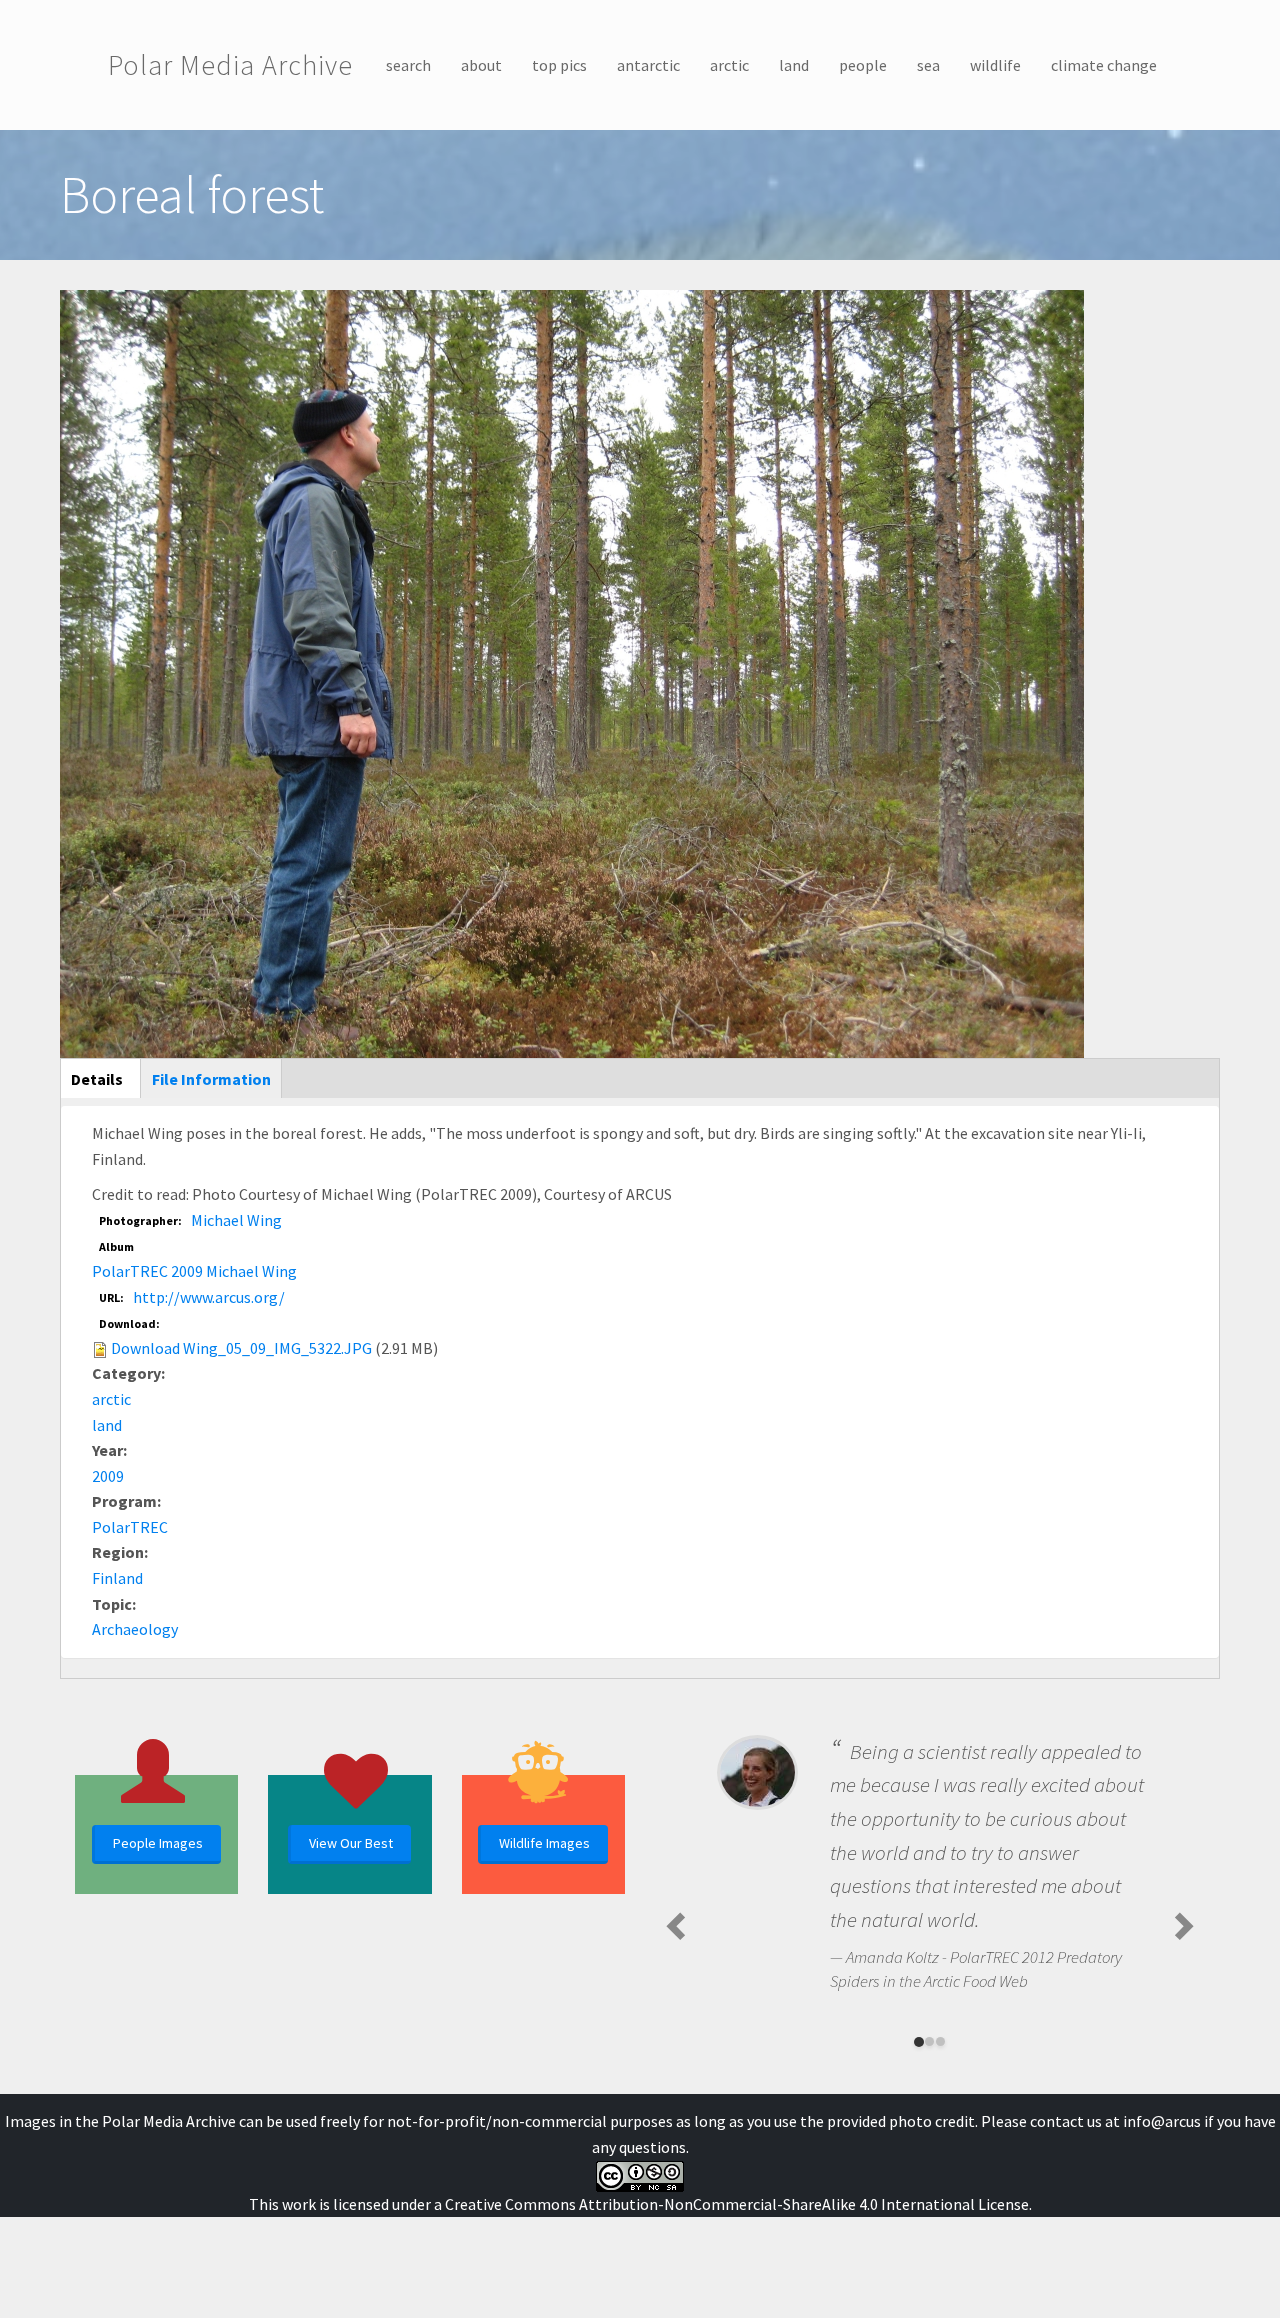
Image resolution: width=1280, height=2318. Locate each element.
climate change (1104, 65)
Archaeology (135, 1629)
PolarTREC (130, 1527)
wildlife (995, 65)
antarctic (648, 65)
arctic (729, 65)
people (863, 65)
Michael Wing (236, 1220)
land (794, 65)
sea (928, 65)
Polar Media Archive (230, 65)
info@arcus (1162, 2121)
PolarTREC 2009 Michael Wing (194, 1271)
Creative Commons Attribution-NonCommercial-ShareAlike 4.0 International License (737, 2204)
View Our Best (351, 1843)
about (481, 65)
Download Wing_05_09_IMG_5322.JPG (241, 1348)
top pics (559, 65)
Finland (117, 1578)
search (408, 65)
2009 (108, 1476)
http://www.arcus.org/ (209, 1297)
